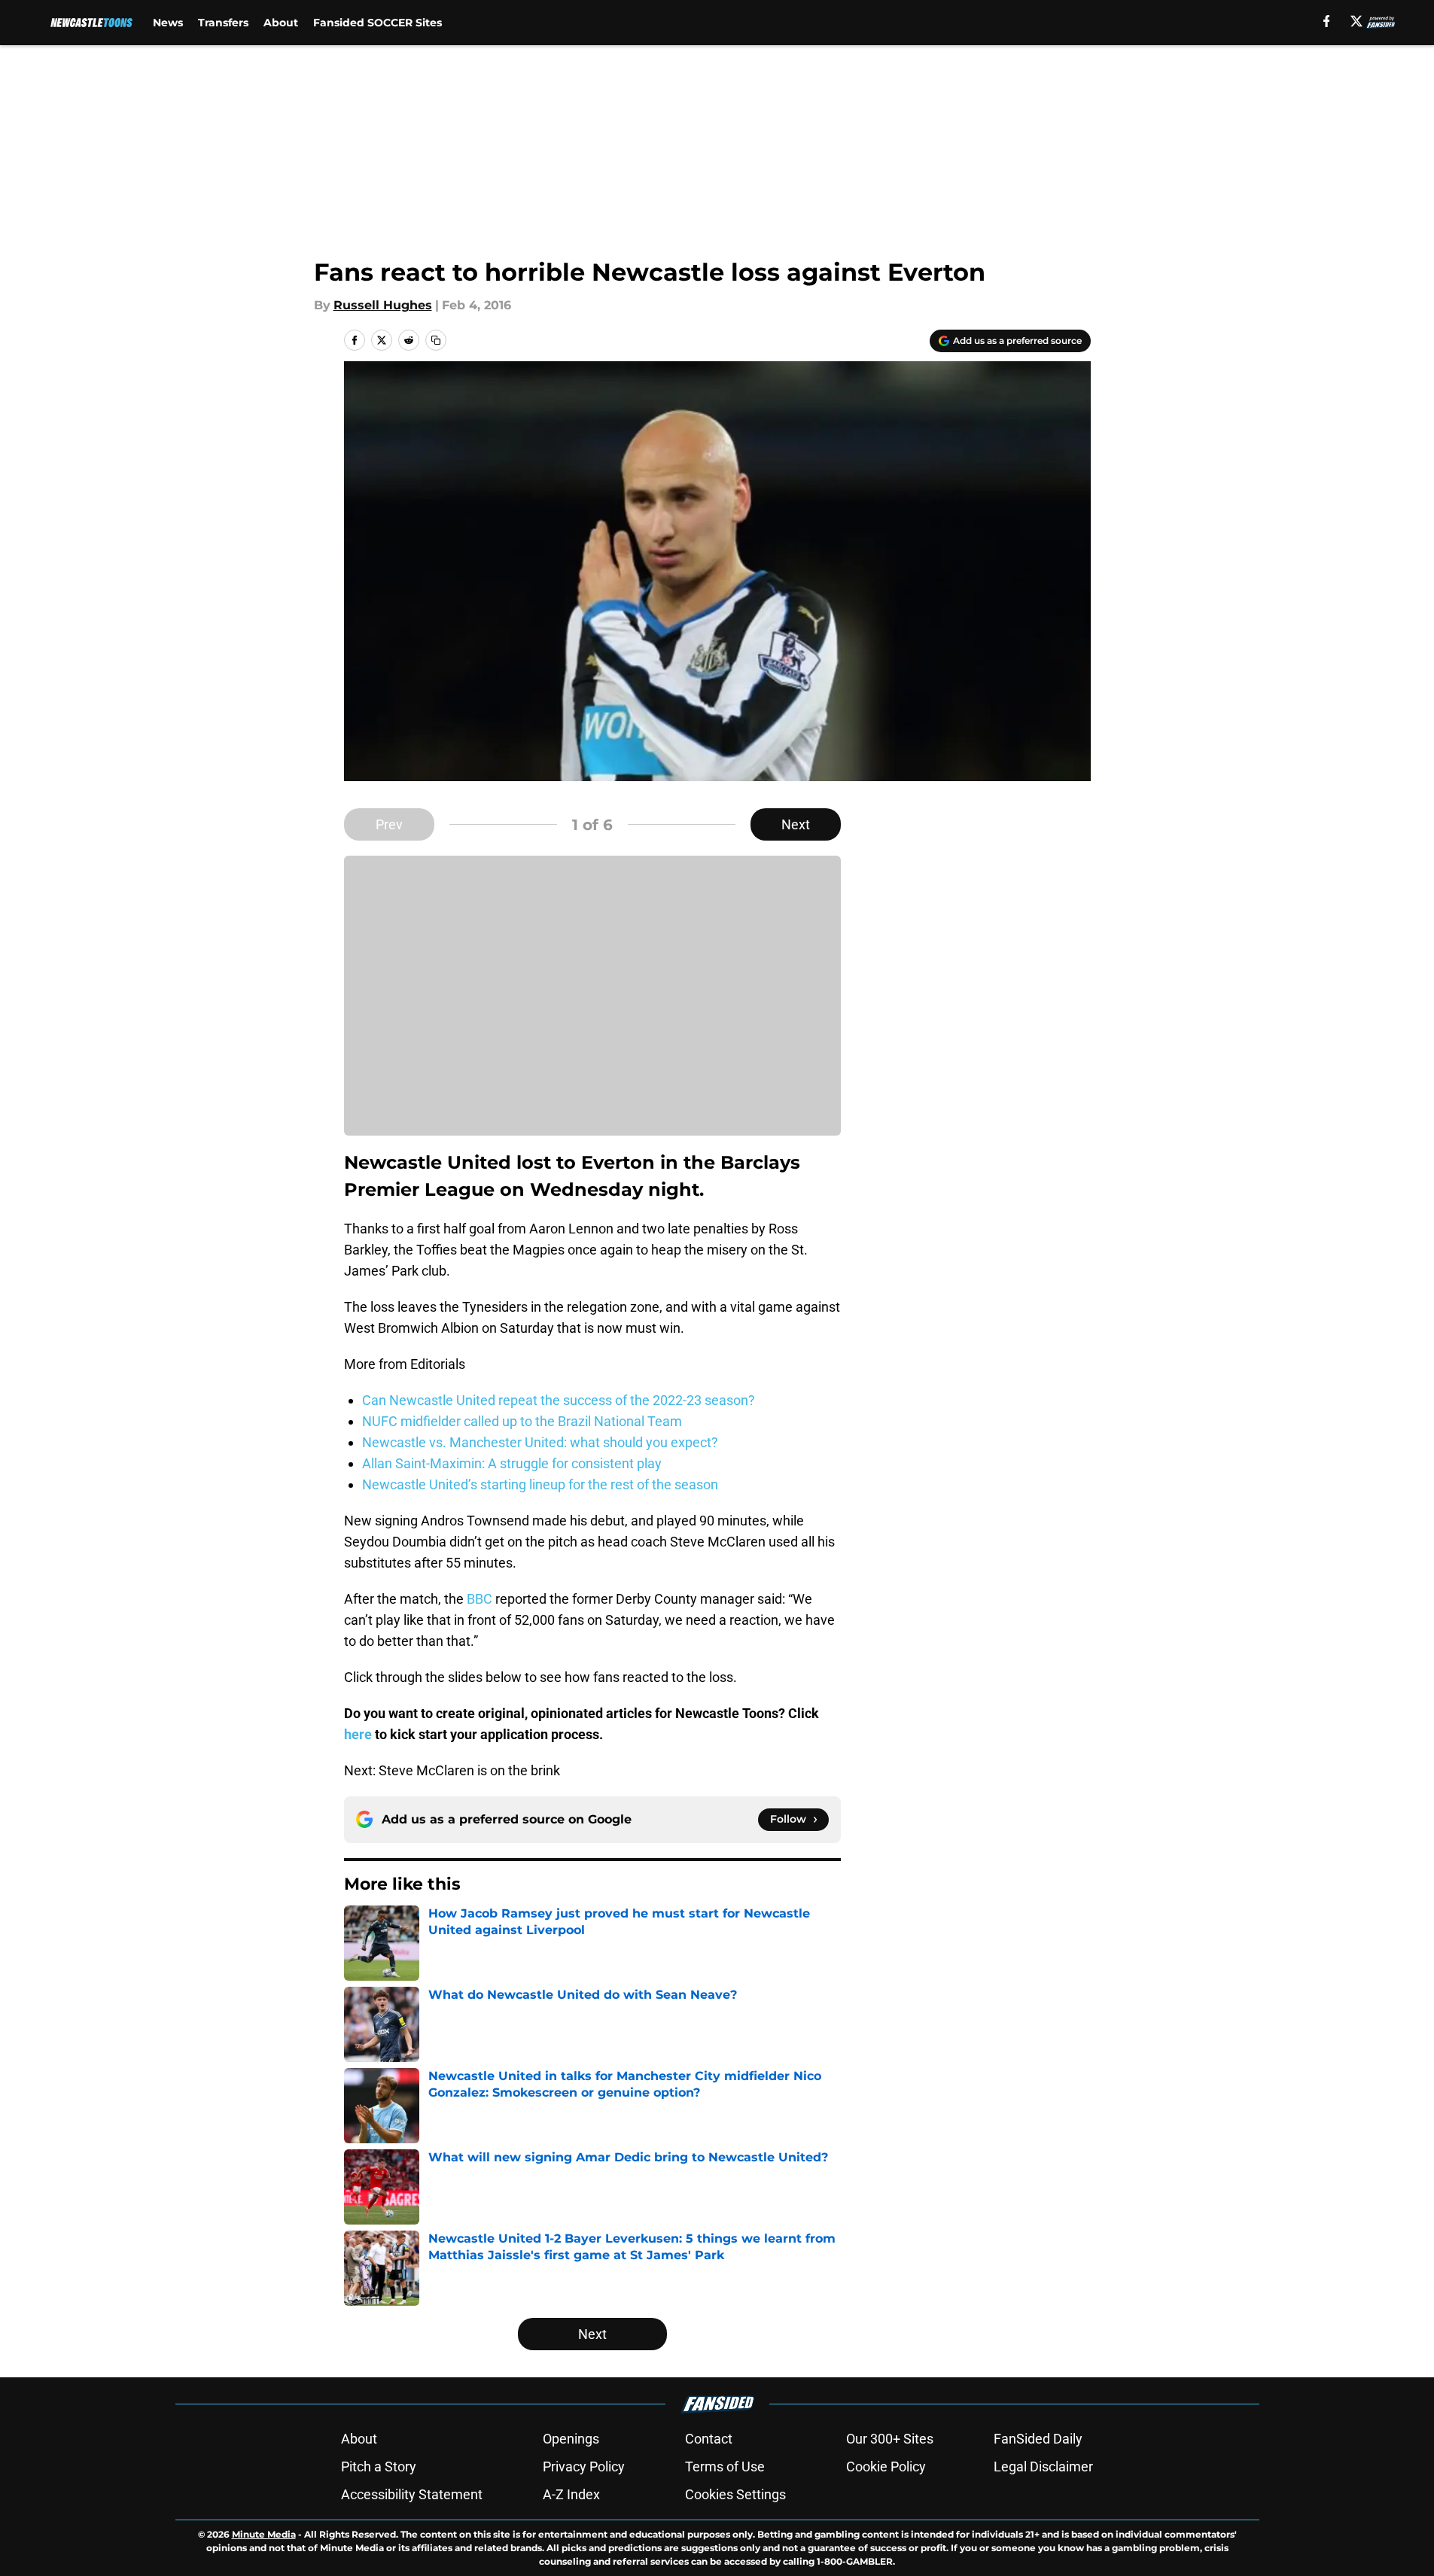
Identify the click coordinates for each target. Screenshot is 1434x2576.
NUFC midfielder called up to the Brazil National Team (522, 1421)
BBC (480, 1599)
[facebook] (1327, 21)
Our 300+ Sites (890, 2439)
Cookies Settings (735, 2494)
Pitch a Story (379, 2467)
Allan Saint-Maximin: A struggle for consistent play (512, 1463)
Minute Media (264, 2534)
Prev (389, 824)
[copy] (436, 340)
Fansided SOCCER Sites (378, 23)
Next (796, 824)
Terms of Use (725, 2467)
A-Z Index (571, 2494)
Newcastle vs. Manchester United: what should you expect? (540, 1442)
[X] (1356, 21)
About (281, 23)
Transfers (223, 23)
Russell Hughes (383, 305)
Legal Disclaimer (1043, 2467)
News (168, 23)
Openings (571, 2439)
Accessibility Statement (412, 2494)
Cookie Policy (886, 2467)
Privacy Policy (584, 2467)
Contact (709, 2439)
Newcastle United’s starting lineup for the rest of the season (540, 1484)
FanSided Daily (1038, 2439)
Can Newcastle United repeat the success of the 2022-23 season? (559, 1400)
